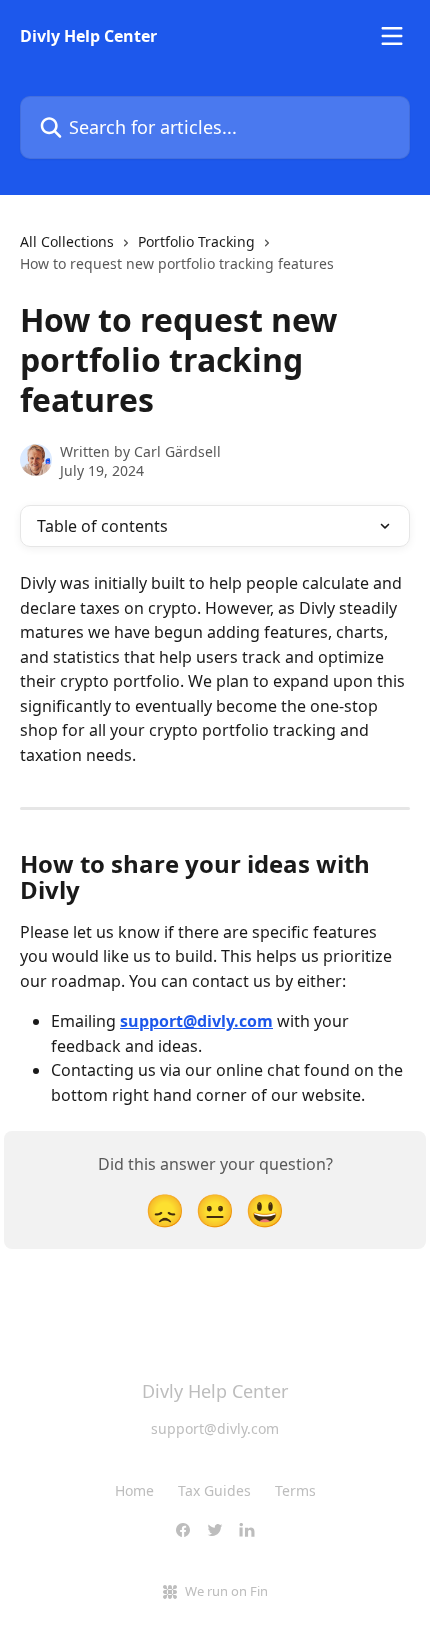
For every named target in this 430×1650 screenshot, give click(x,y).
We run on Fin (226, 1591)
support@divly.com (196, 1021)
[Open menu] (392, 36)
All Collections (67, 241)
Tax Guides (214, 1490)
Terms (295, 1490)
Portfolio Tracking (196, 241)
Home (134, 1490)
